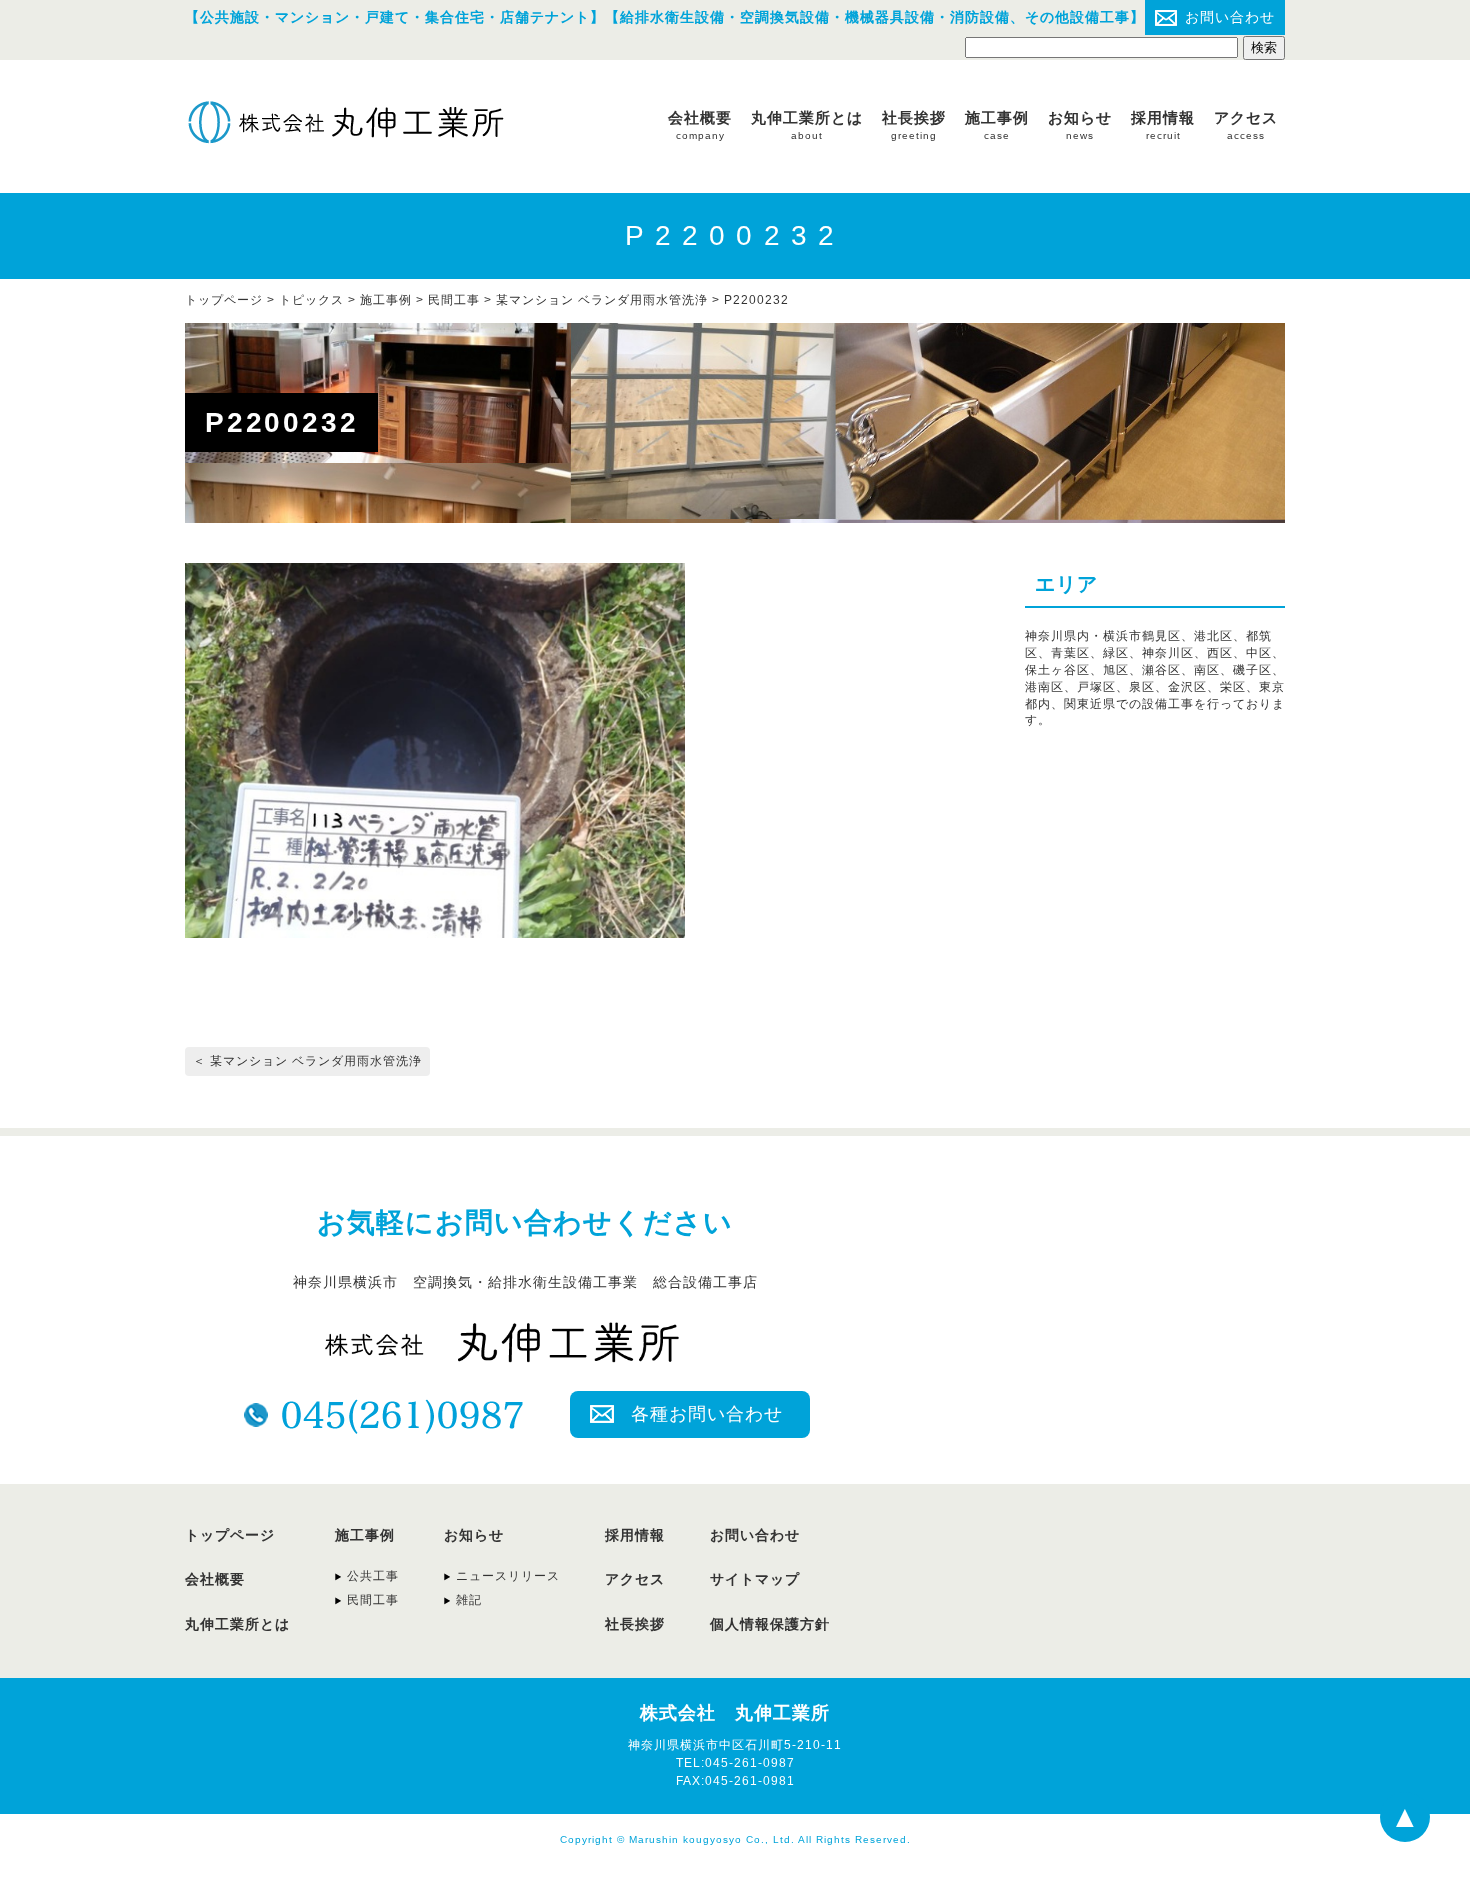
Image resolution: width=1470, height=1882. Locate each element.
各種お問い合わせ (707, 1414)
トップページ (230, 1535)
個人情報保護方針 (770, 1624)
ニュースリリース (508, 1576)
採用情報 (1163, 125)
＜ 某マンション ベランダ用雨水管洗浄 (307, 1061)
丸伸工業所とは (807, 125)
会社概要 (700, 125)
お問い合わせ (1230, 17)
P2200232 (756, 300)
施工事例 (997, 125)
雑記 (469, 1600)
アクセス (1246, 125)
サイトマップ (755, 1579)
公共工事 (373, 1576)
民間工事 (454, 300)
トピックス (311, 300)
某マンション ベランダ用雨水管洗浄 (602, 300)
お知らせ (1080, 125)
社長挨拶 (914, 125)
